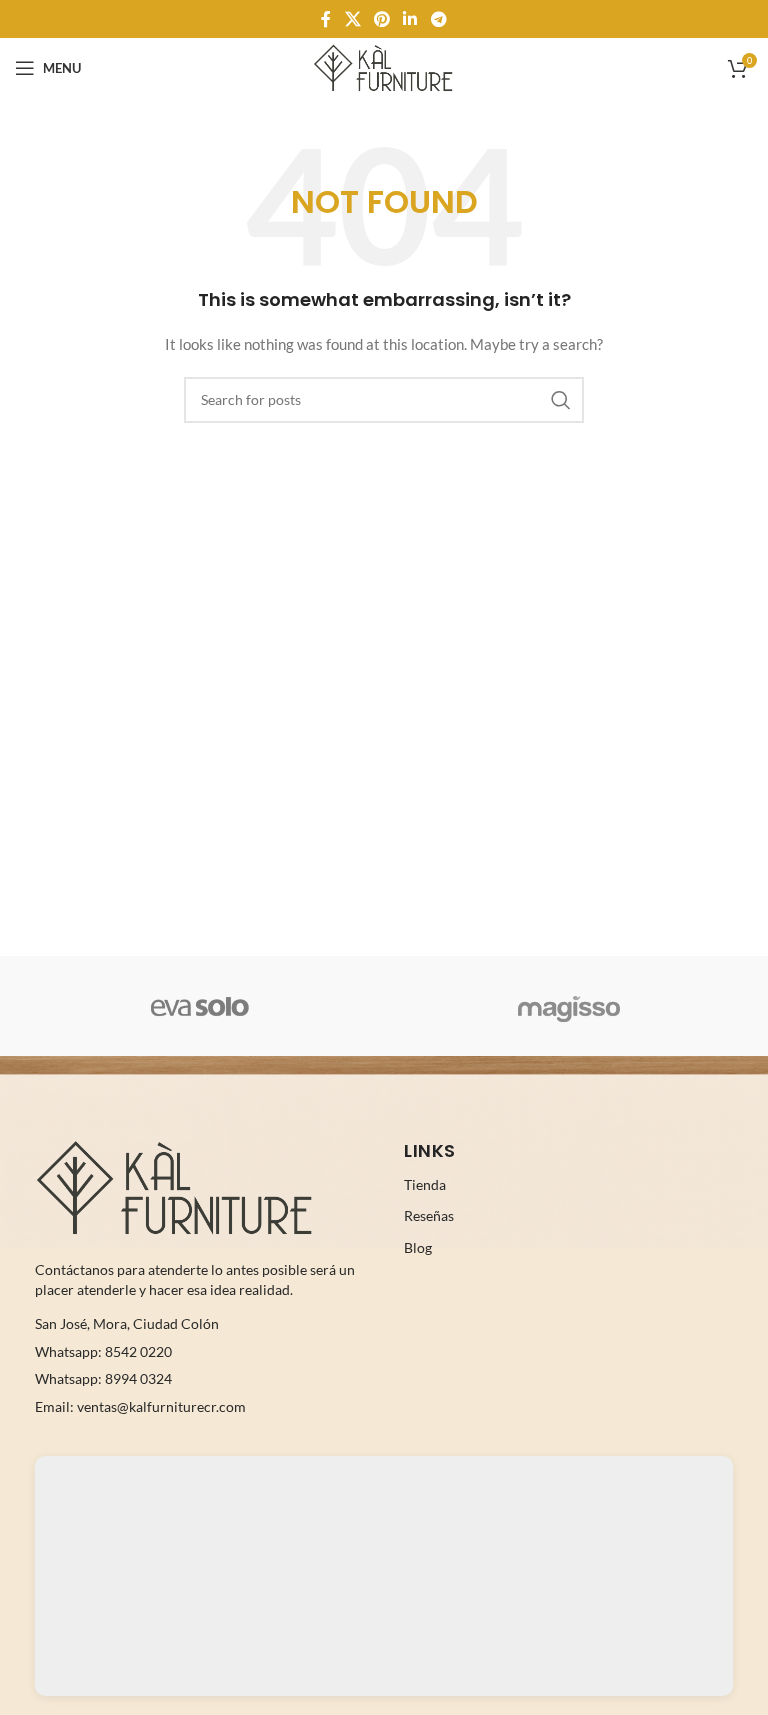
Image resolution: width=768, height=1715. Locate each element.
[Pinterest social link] (381, 19)
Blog (418, 1247)
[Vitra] (199, 1006)
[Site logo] (383, 66)
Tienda (425, 1184)
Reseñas (429, 1215)
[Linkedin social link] (410, 19)
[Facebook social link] (326, 19)
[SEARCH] (561, 400)
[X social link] (352, 19)
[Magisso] (568, 1006)
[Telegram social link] (438, 19)
